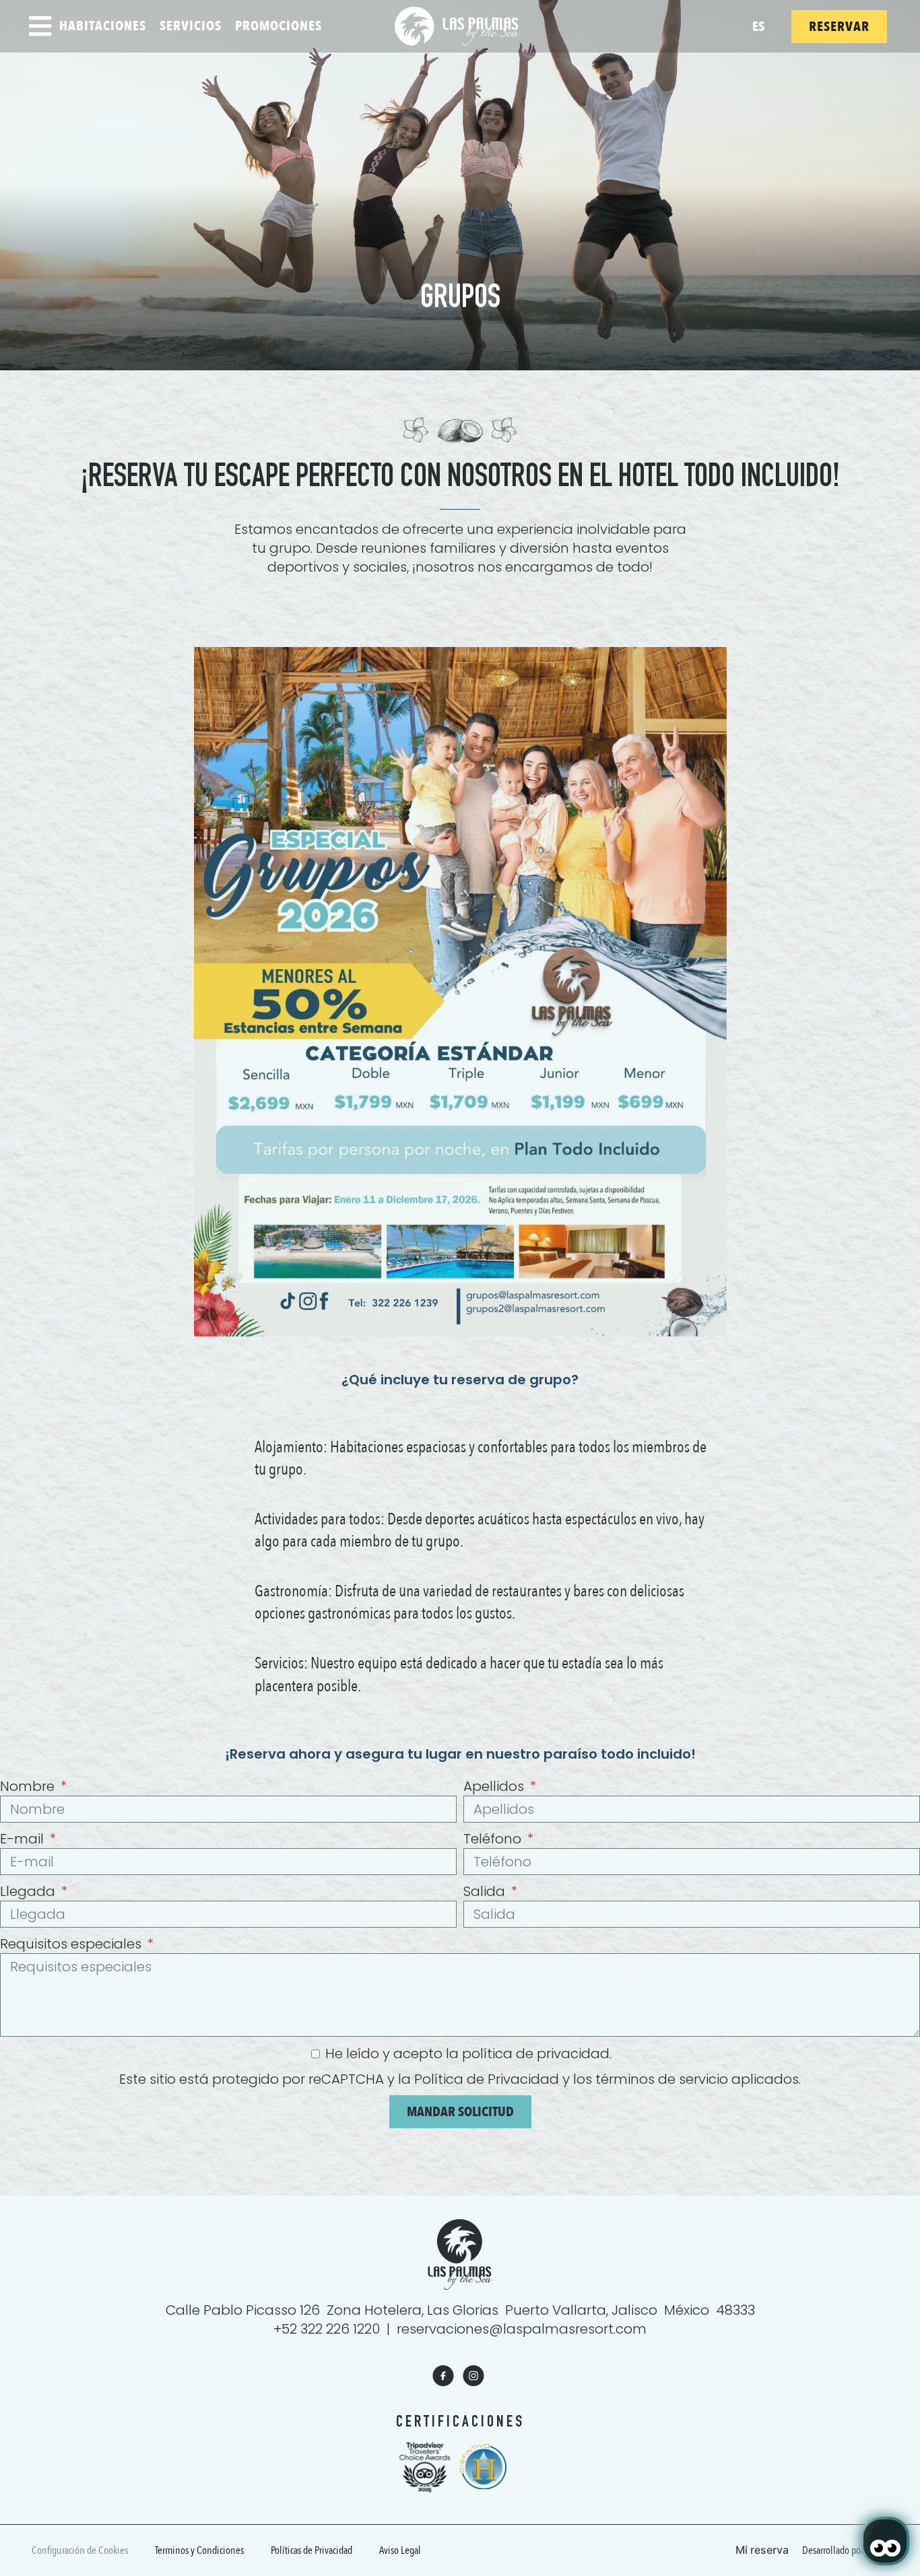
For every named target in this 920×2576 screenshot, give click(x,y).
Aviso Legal (400, 2550)
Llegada (29, 1891)
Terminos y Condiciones (199, 2550)
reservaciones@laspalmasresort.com (522, 2329)
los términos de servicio (651, 2079)
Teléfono (494, 1839)
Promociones (278, 26)
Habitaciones (103, 26)
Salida (486, 1891)
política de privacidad (536, 2054)
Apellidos (495, 1786)
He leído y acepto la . (468, 2054)
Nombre (29, 1786)
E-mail (24, 1839)
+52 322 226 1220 (327, 2329)
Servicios (191, 26)
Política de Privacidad (487, 2079)
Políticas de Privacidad (311, 2550)
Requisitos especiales (72, 1944)
